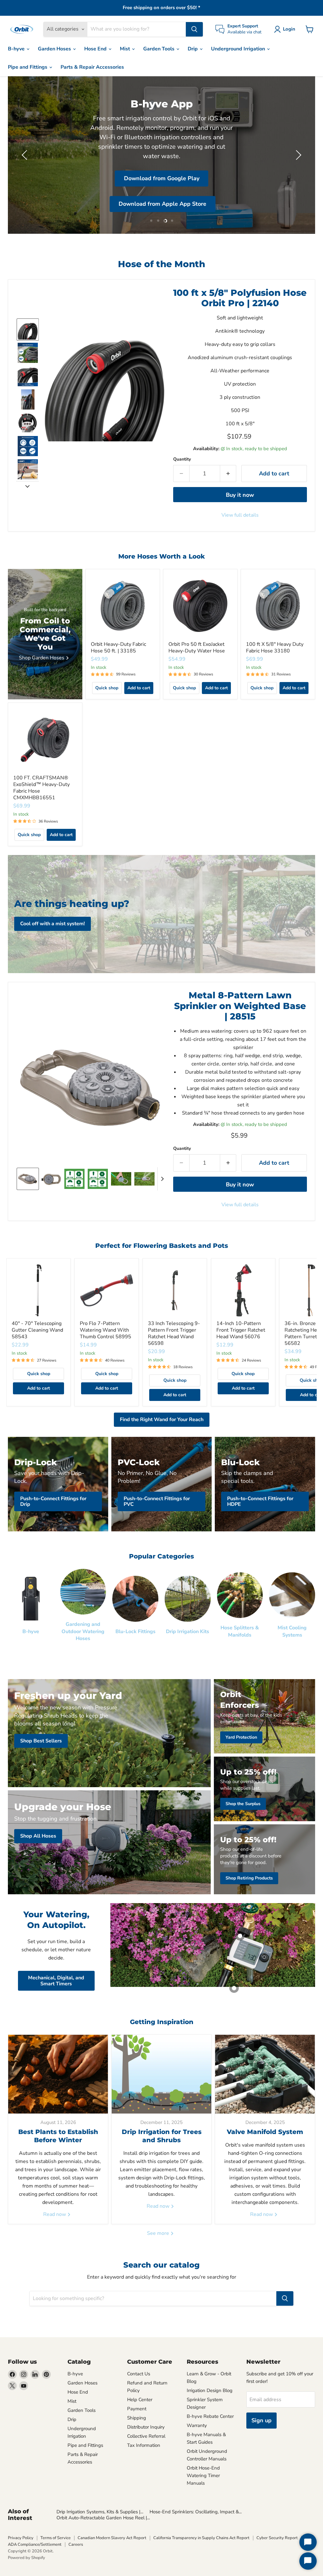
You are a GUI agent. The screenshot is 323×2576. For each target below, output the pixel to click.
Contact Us (139, 2374)
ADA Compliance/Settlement (35, 2544)
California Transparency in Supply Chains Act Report (201, 2538)
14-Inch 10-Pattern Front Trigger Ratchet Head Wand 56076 (241, 1330)
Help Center (140, 2400)
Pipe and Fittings (28, 67)
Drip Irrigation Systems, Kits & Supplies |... (100, 2512)
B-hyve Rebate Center (210, 2416)
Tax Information (144, 2445)
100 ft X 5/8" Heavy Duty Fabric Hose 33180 (275, 648)
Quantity (182, 459)
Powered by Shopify (26, 2558)
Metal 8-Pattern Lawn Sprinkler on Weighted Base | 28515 (240, 1006)
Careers (76, 2544)
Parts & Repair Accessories (92, 67)
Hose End (96, 49)
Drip (193, 49)
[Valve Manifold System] (265, 2074)
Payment (137, 2409)
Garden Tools (159, 49)
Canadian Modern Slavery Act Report (112, 2538)
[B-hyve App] (161, 155)
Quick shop (107, 688)
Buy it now (240, 495)
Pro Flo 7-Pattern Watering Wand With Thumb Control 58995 (106, 1330)
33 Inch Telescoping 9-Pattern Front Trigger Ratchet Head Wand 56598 (174, 1333)
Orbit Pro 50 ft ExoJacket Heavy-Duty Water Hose (197, 648)
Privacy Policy (21, 2538)
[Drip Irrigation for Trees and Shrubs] (161, 2074)
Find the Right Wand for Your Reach (162, 1420)
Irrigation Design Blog (210, 2390)
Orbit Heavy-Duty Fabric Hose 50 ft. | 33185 (118, 648)
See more (159, 2233)
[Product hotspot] (240, 1936)
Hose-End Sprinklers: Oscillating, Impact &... (196, 2512)
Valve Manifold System (265, 2132)
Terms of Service (56, 2538)
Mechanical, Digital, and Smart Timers (56, 1981)
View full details (240, 515)
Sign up (261, 2420)
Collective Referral (146, 2436)
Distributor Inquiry (146, 2427)
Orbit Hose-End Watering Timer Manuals (203, 2476)
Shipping (137, 2418)
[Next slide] (27, 486)
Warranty (197, 2425)
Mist (126, 49)
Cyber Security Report (277, 2538)
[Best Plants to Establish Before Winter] (58, 2074)
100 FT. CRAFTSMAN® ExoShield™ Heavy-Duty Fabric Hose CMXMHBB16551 (41, 788)
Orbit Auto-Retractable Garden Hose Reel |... (103, 2518)
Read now (55, 2214)
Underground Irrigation (239, 49)
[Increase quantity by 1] (228, 474)
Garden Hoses (55, 49)
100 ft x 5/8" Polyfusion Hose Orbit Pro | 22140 (240, 298)
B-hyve (17, 49)
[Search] (194, 29)
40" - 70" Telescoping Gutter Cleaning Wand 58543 (37, 1330)
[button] (286, 29)
